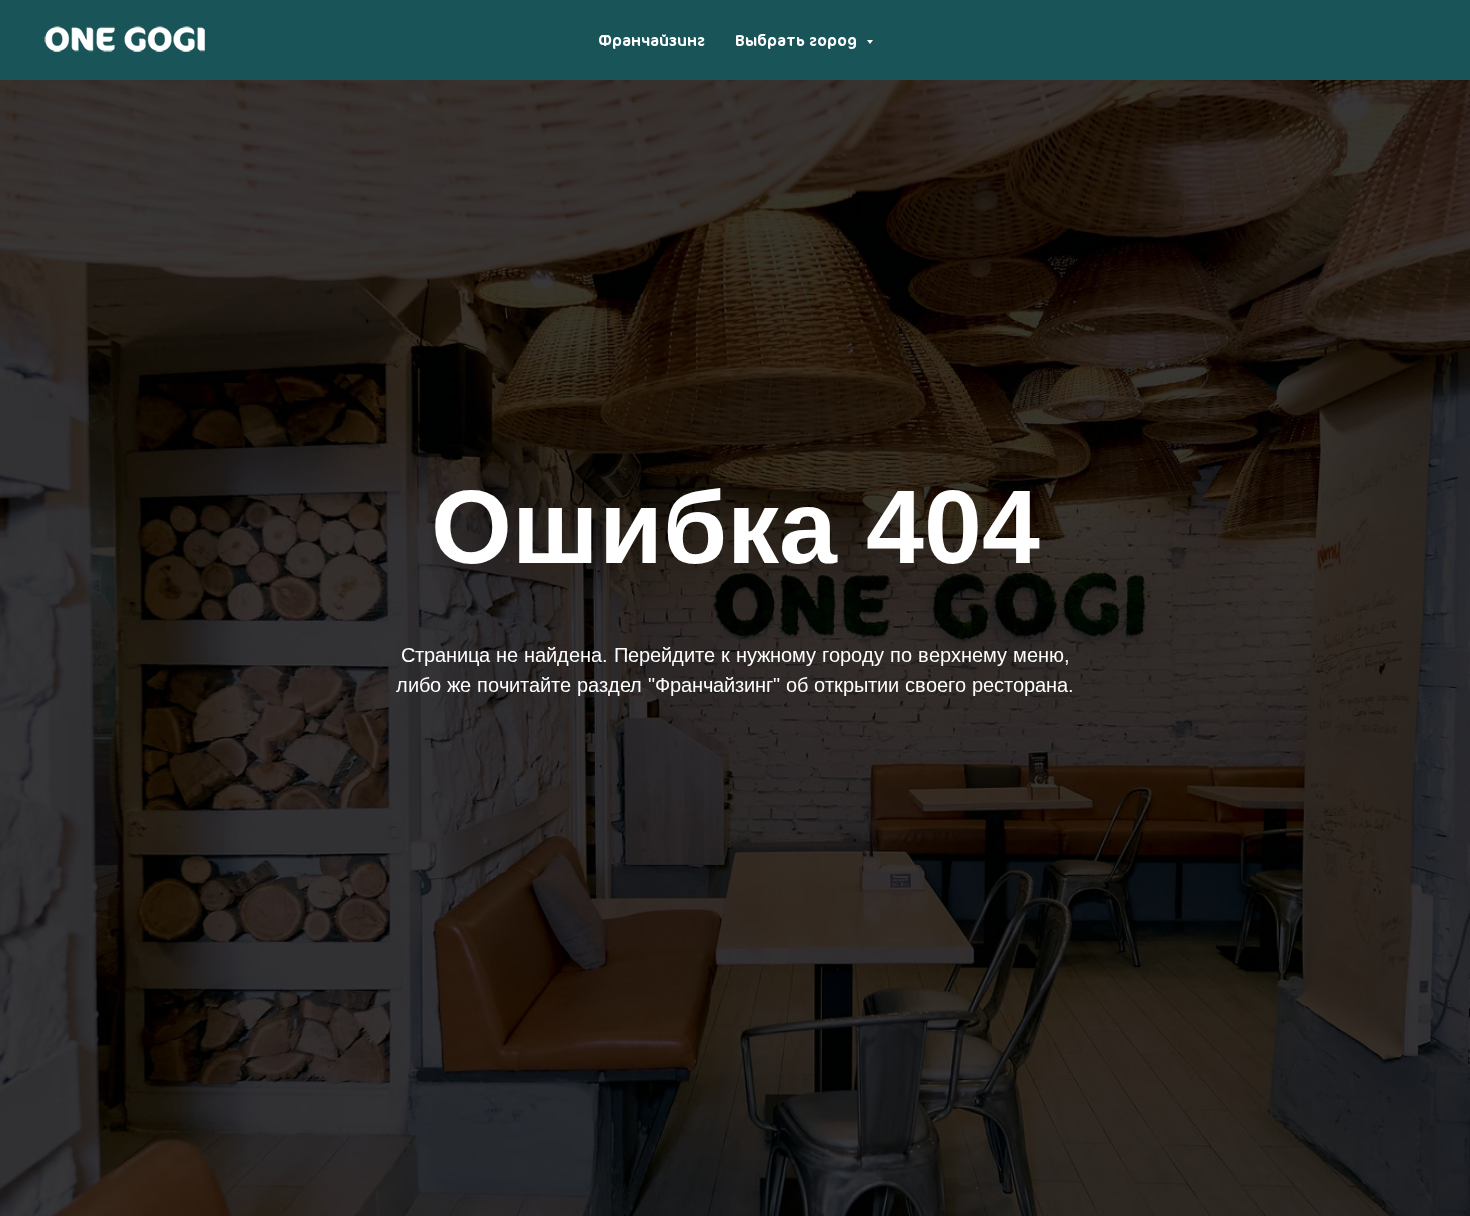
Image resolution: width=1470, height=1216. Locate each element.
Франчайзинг (651, 40)
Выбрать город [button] (798, 40)
